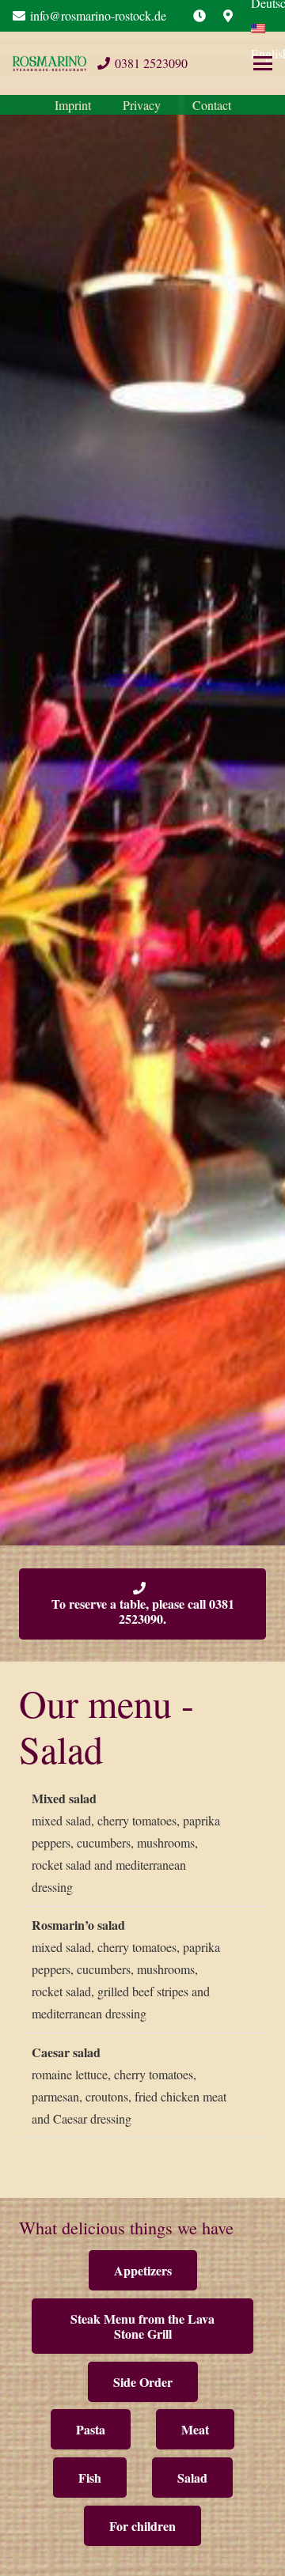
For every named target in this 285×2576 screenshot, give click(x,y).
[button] (263, 63)
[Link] (199, 15)
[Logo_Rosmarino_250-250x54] (49, 63)
